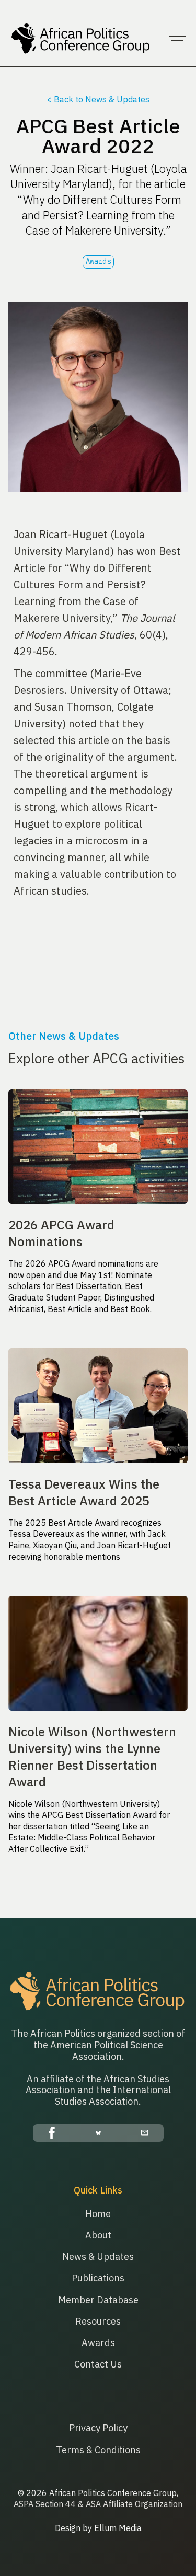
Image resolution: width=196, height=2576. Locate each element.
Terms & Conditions (98, 2450)
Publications (98, 2278)
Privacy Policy (98, 2428)
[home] (79, 39)
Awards (98, 2343)
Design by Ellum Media (98, 2528)
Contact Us (98, 2364)
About (98, 2235)
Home (98, 2214)
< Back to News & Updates (98, 99)
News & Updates (98, 2256)
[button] (177, 39)
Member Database (98, 2300)
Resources (98, 2321)
